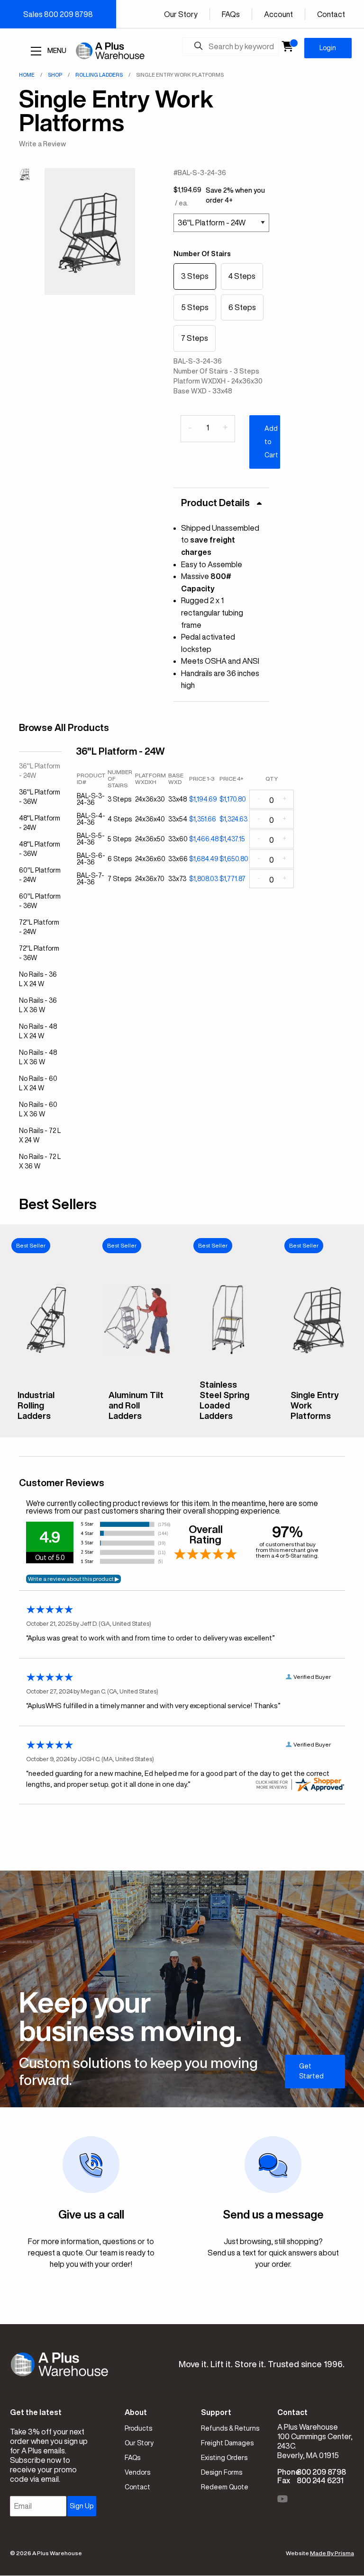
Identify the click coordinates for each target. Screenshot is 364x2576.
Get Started (311, 2071)
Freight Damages (227, 2443)
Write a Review (42, 144)
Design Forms (222, 2472)
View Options (46, 1423)
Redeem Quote (225, 2487)
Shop (55, 75)
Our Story (181, 14)
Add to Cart (271, 442)
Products (138, 2428)
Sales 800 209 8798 (58, 14)
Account (278, 14)
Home (27, 75)
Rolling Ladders (99, 75)
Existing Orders (224, 2458)
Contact (331, 14)
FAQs (231, 14)
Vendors (137, 2472)
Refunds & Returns (230, 2428)
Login (328, 48)
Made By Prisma (332, 2553)
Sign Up (82, 2506)
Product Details (215, 503)
